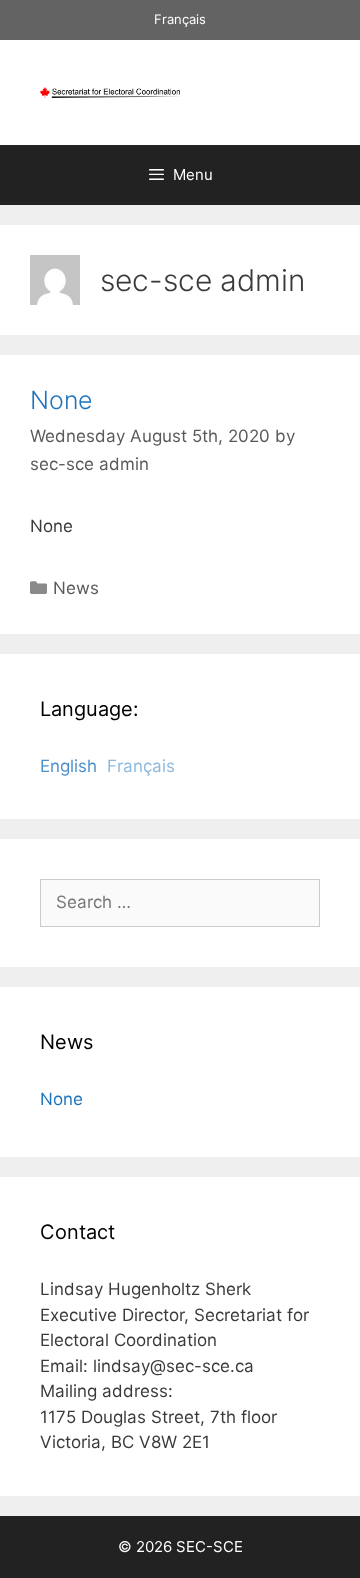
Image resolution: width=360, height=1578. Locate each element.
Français (180, 19)
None (61, 400)
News (76, 588)
